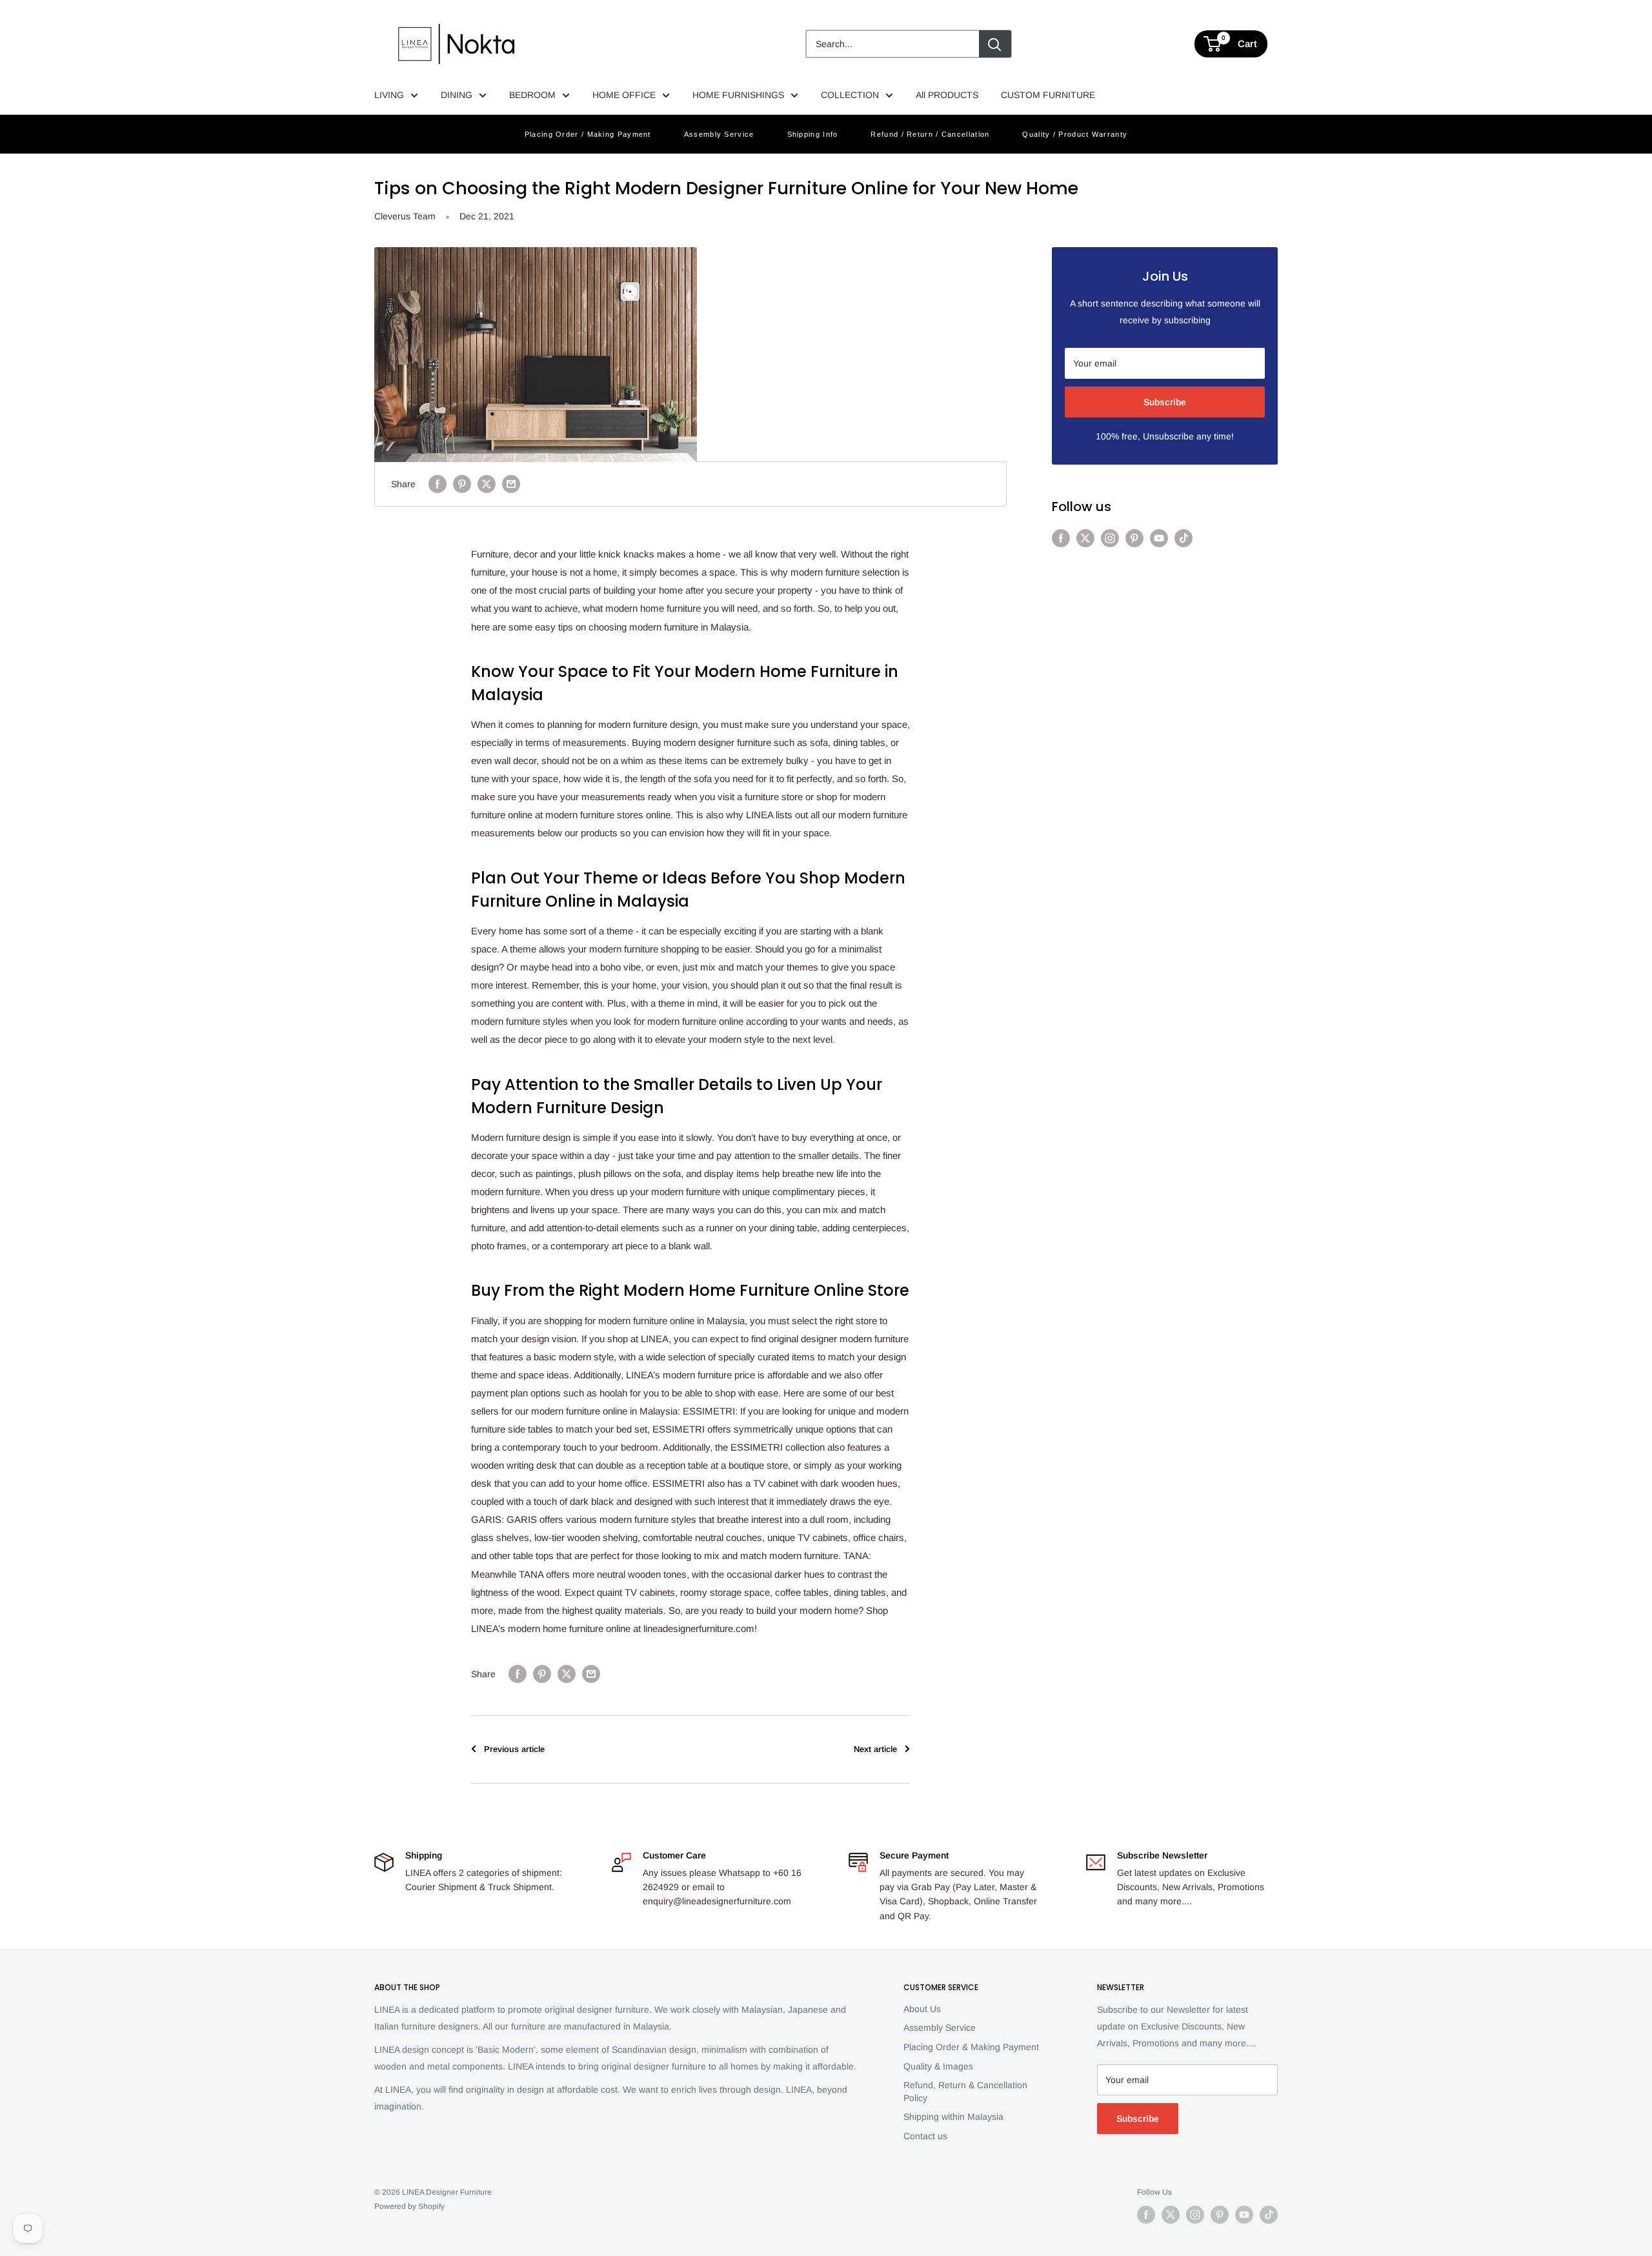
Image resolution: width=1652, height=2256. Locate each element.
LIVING (389, 95)
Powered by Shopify (409, 2206)
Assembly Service (719, 134)
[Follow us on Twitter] (1085, 538)
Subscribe (1165, 402)
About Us (922, 2009)
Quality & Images (938, 2066)
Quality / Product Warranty (1075, 134)
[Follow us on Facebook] (1061, 538)
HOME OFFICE (624, 95)
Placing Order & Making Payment (971, 2047)
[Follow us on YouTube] (1159, 538)
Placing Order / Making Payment (588, 134)
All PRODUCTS (947, 95)
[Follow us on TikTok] (1184, 538)
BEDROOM (532, 95)
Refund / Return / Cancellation (930, 134)
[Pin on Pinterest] (462, 484)
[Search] (995, 44)
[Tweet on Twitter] (487, 484)
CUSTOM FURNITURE (1048, 95)
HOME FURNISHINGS (738, 95)
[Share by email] (511, 484)
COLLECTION (850, 95)
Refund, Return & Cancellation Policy (965, 2091)
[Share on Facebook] (438, 484)
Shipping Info (813, 134)
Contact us (925, 2136)
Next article (875, 1749)
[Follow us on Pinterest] (1134, 538)
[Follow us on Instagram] (1110, 538)
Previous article (514, 1749)
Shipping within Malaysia (953, 2117)
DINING (457, 95)
